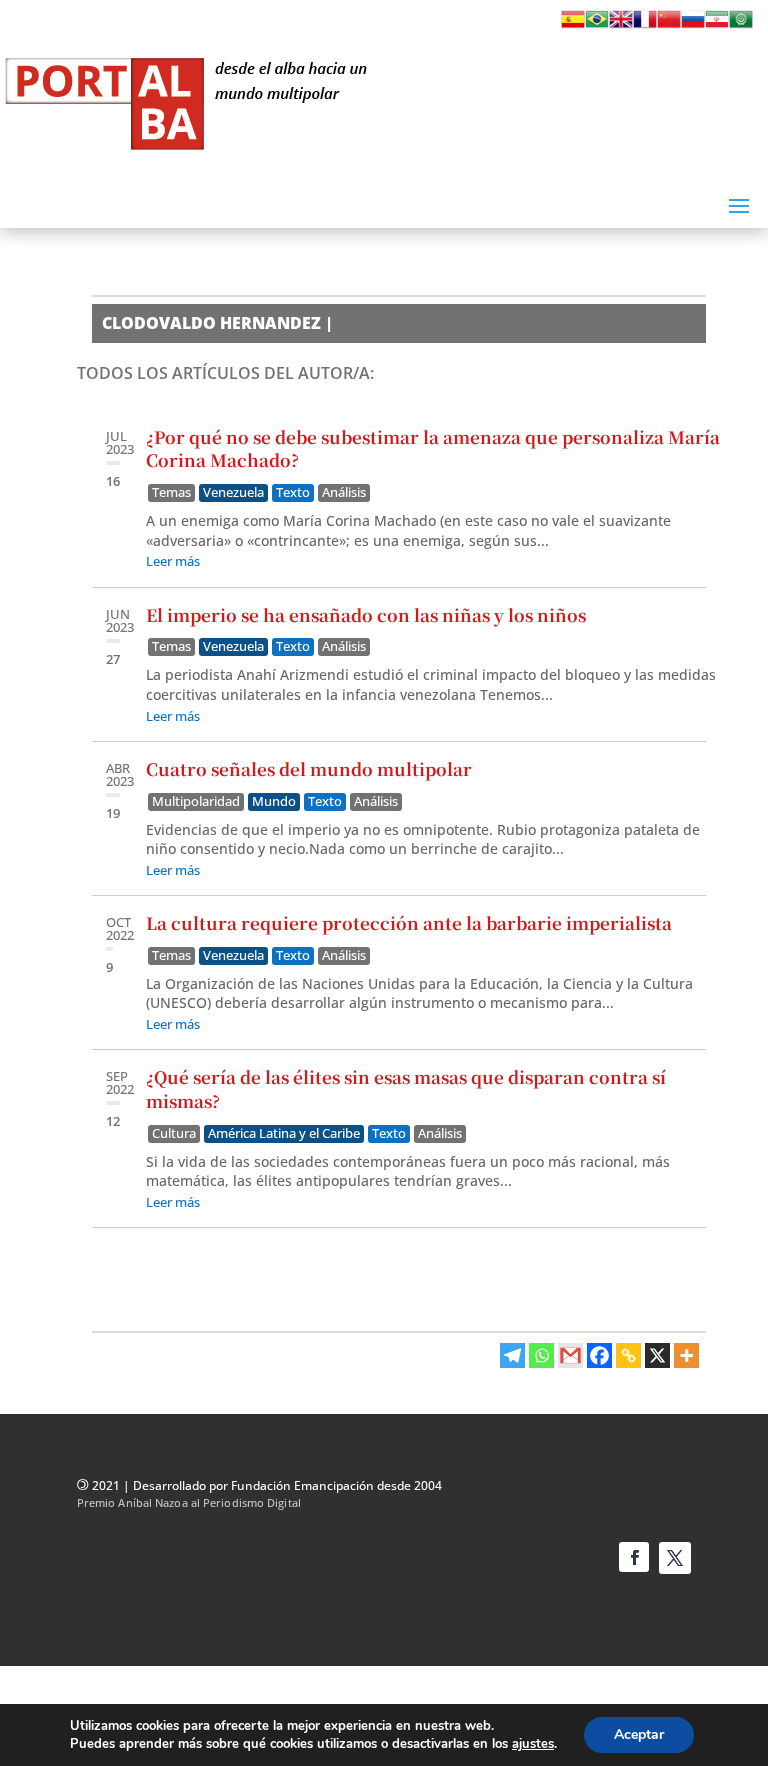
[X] (657, 1355)
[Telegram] (512, 1355)
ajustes (533, 1744)
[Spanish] (573, 25)
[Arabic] (741, 25)
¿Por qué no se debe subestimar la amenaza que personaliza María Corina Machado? (433, 448)
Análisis (344, 492)
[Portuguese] (597, 25)
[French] (645, 25)
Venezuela (233, 492)
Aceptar (639, 1734)
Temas (171, 492)
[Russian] (693, 25)
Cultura (174, 1133)
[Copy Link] (628, 1355)
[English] (621, 25)
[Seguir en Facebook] (634, 1557)
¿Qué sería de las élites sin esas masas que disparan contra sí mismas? (406, 1088)
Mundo (274, 801)
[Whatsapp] (541, 1355)
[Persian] (717, 25)
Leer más (173, 561)
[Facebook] (599, 1355)
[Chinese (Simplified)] (669, 25)
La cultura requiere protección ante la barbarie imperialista (409, 922)
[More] (686, 1355)
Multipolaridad (196, 801)
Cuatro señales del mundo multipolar (309, 768)
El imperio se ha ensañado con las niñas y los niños (366, 614)
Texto (293, 492)
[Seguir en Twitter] (675, 1558)
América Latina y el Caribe (284, 1133)
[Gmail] (570, 1355)
